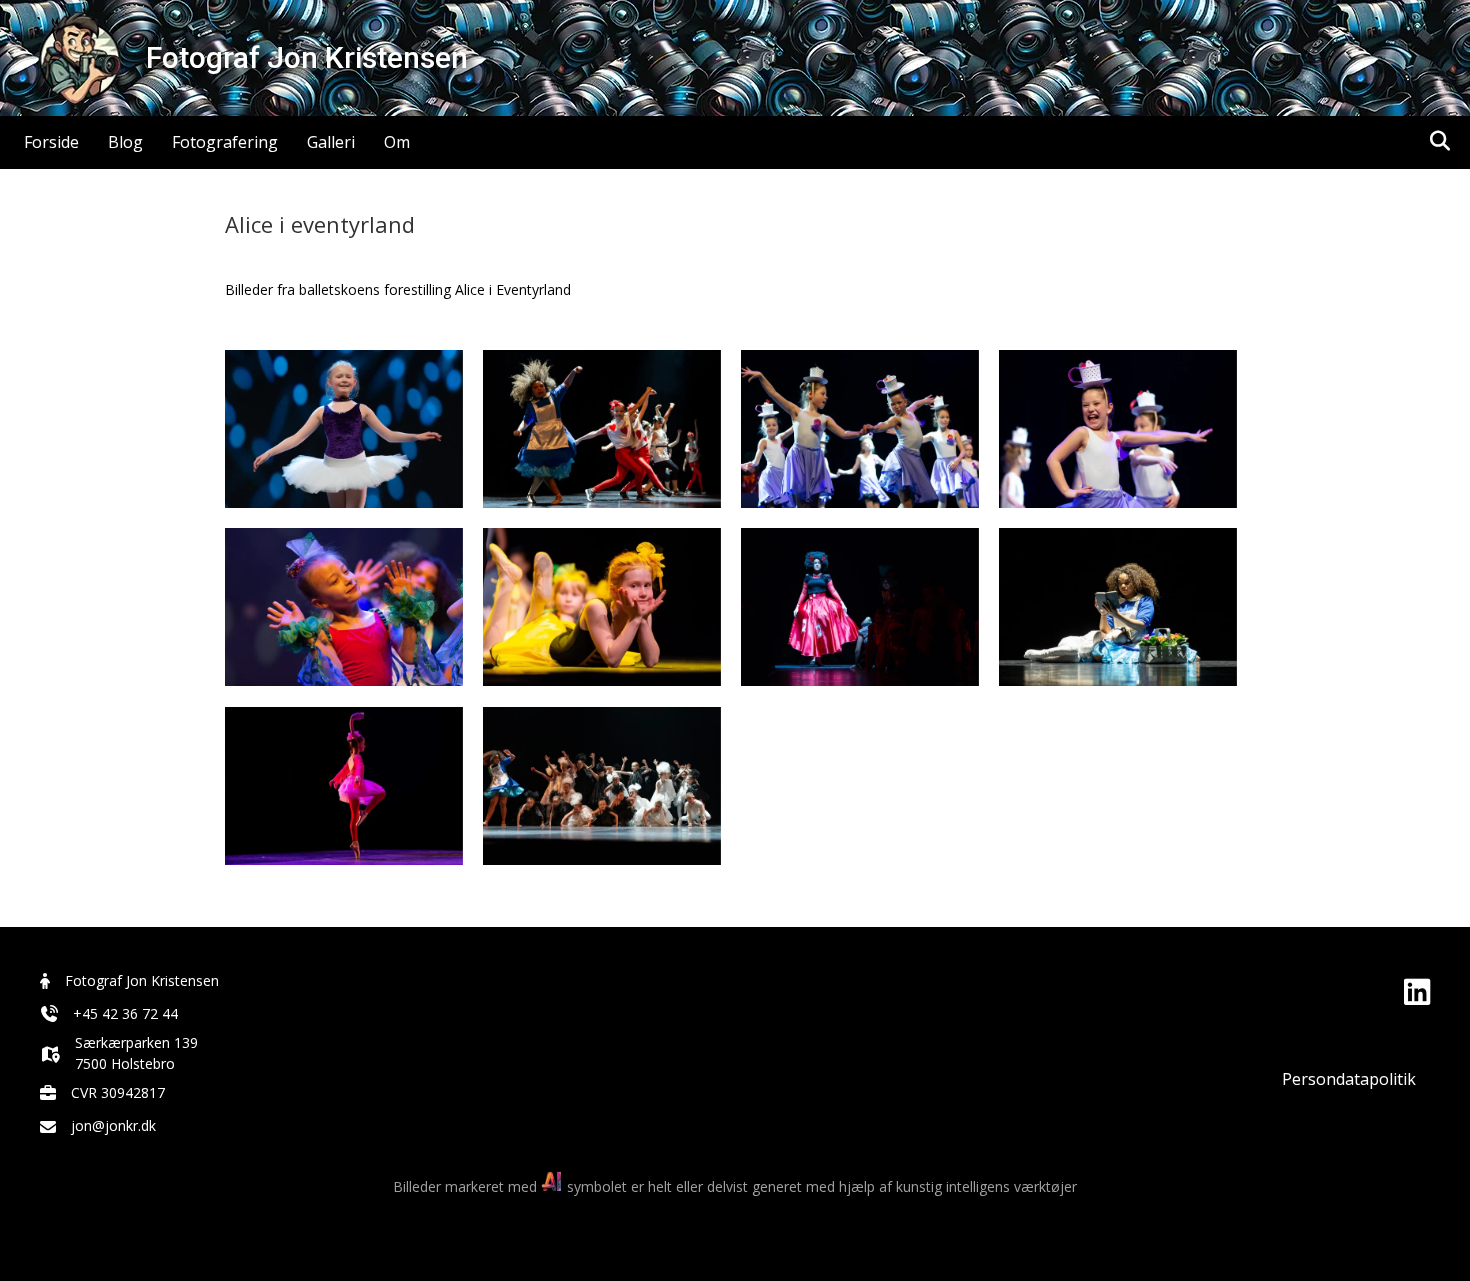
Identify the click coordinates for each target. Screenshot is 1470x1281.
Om (397, 142)
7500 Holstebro (125, 1063)
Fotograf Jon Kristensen (142, 980)
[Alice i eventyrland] (344, 429)
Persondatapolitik (1349, 1079)
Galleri (331, 142)
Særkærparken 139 (136, 1042)
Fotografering (225, 142)
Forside (51, 142)
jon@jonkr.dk (113, 1125)
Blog (125, 142)
